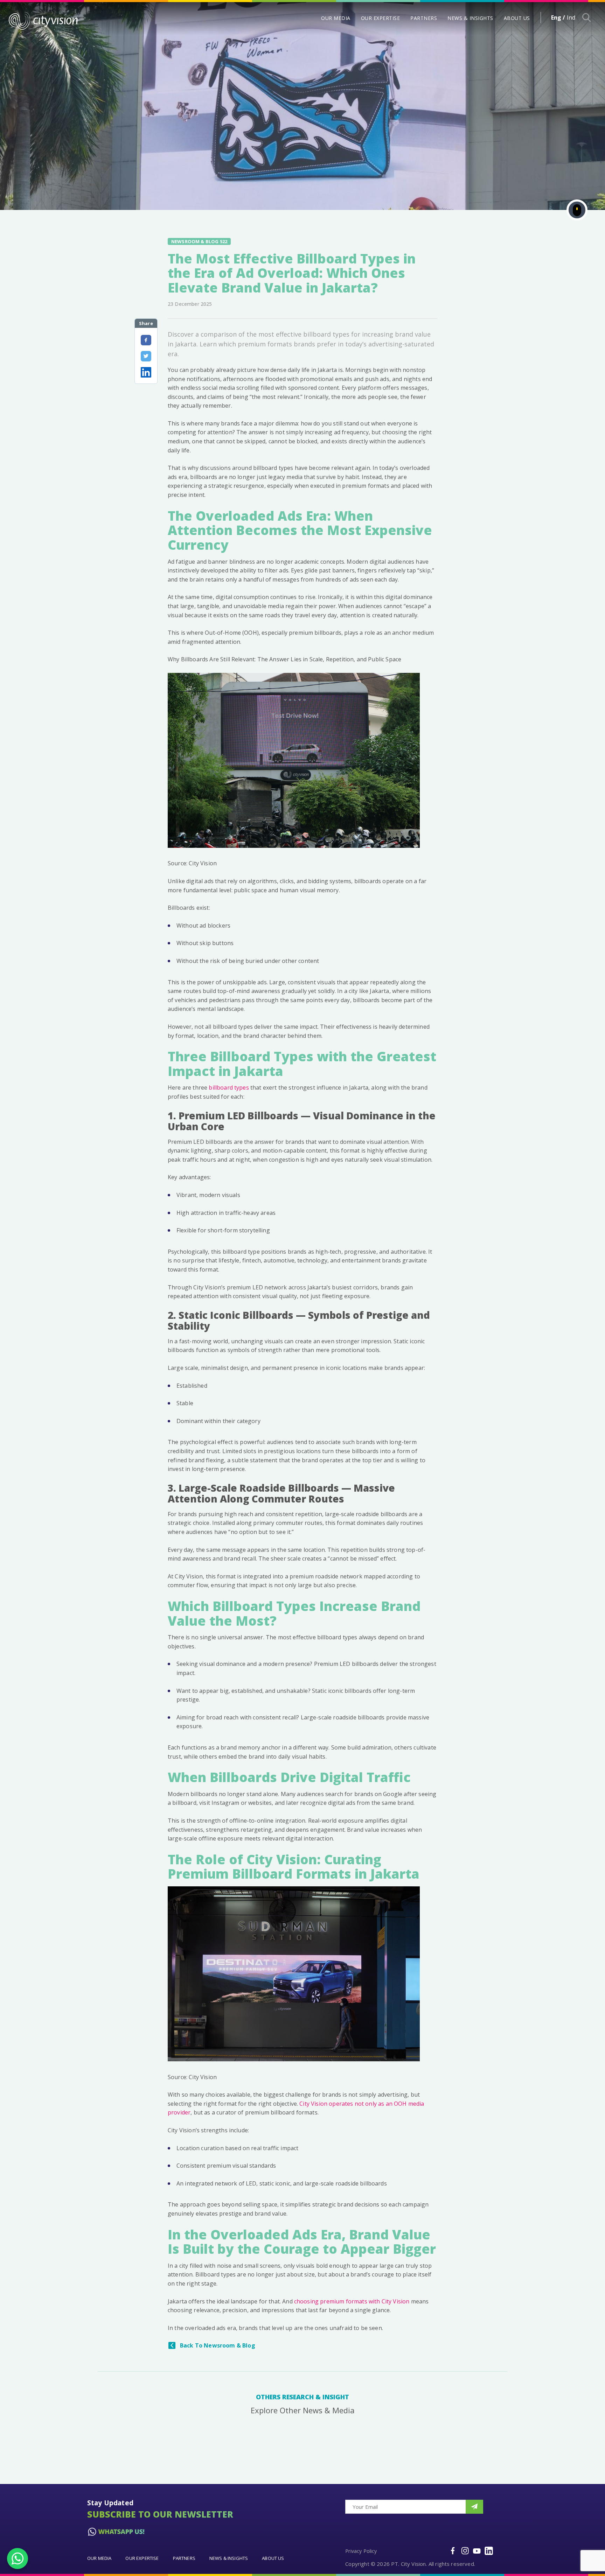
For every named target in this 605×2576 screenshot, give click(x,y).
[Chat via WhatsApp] (18, 2559)
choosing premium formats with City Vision (352, 2301)
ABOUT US (517, 18)
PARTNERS (424, 18)
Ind (571, 17)
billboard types (229, 1088)
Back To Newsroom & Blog (218, 2345)
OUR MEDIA (336, 18)
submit (474, 2507)
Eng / (558, 17)
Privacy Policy (361, 2551)
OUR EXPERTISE (381, 18)
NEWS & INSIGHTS (470, 18)
